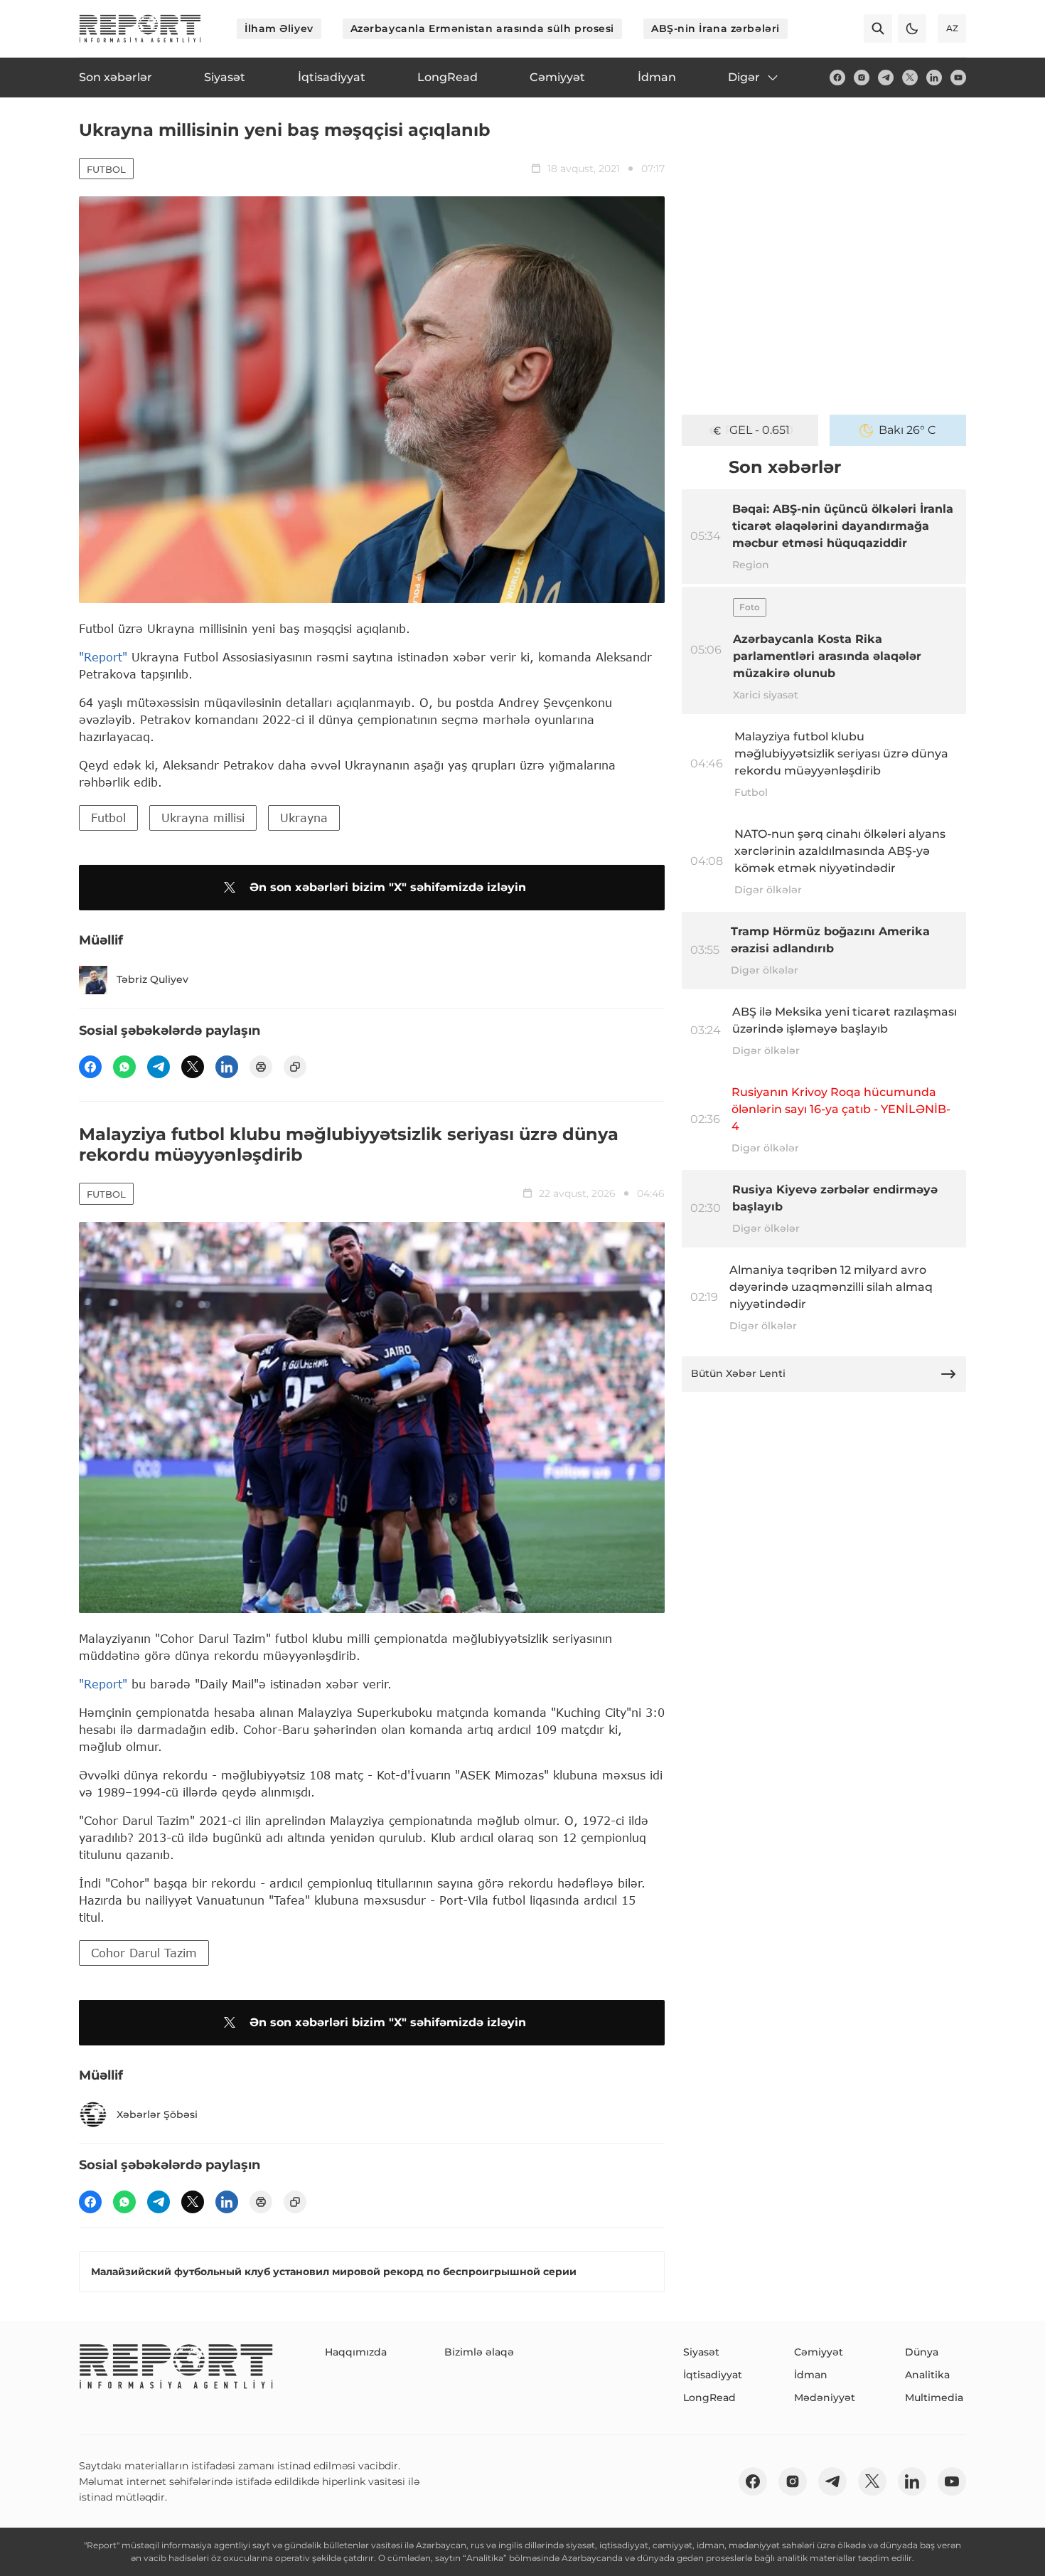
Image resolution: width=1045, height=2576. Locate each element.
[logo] (140, 28)
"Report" (103, 657)
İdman (811, 2375)
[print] (261, 1067)
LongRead (709, 2397)
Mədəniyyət (825, 2397)
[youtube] (958, 78)
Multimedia (934, 2397)
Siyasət (701, 2352)
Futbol (106, 169)
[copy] (295, 1067)
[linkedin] (934, 78)
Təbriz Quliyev (152, 979)
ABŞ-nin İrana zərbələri (716, 28)
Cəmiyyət (819, 2352)
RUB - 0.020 (759, 430)
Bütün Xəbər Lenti (738, 1373)
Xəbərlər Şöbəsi (157, 2114)
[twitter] (910, 78)
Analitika (927, 2375)
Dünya (922, 2352)
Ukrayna (304, 818)
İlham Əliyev (279, 28)
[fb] (837, 78)
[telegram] (886, 78)
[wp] (124, 1067)
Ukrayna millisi (203, 818)
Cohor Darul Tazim (144, 1953)
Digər (744, 77)
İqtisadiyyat (713, 2375)
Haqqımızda (356, 2352)
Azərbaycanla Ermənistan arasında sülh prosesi (482, 28)
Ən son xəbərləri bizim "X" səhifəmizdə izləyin (388, 887)
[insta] (862, 78)
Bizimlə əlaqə (479, 2352)
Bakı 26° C (907, 430)
